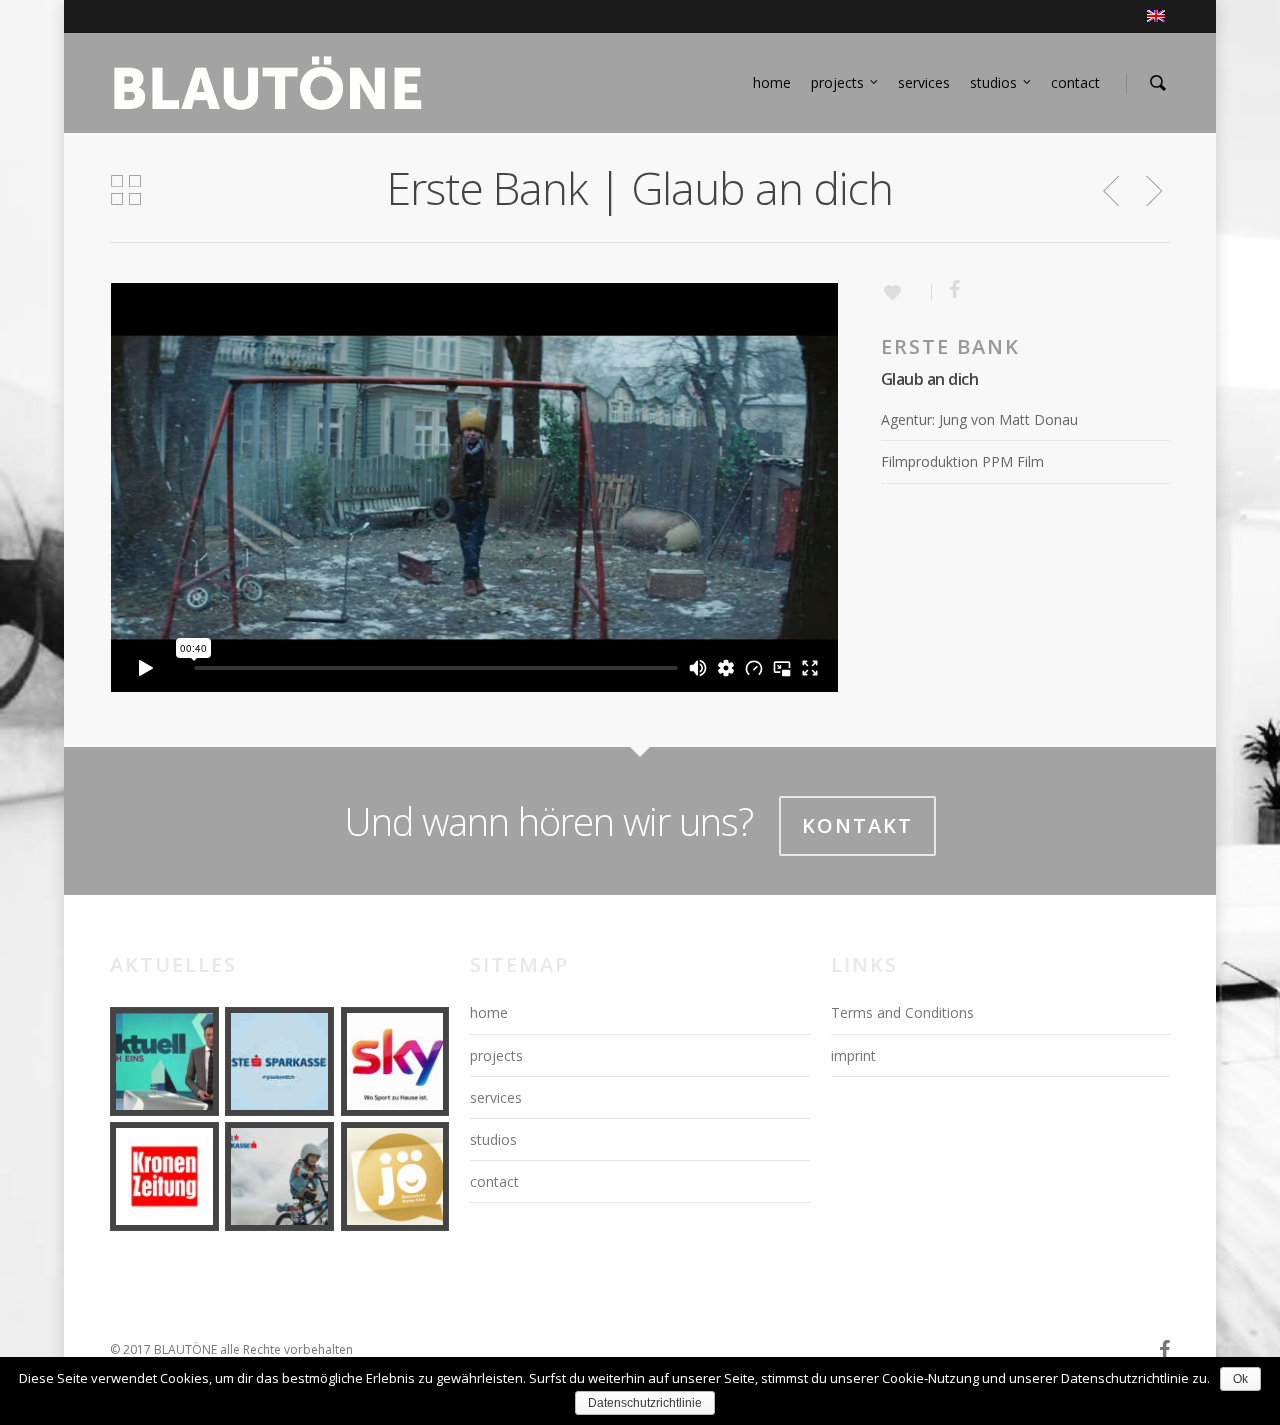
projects (837, 82)
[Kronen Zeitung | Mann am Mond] (164, 1176)
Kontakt (857, 825)
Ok (1240, 1379)
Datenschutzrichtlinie (645, 1403)
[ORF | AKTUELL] (164, 1061)
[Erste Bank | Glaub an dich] (279, 1061)
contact (1075, 82)
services (924, 82)
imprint (853, 1055)
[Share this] (947, 291)
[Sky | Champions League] (395, 1061)
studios (993, 82)
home (772, 82)
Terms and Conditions (902, 1012)
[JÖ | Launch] (395, 1176)
